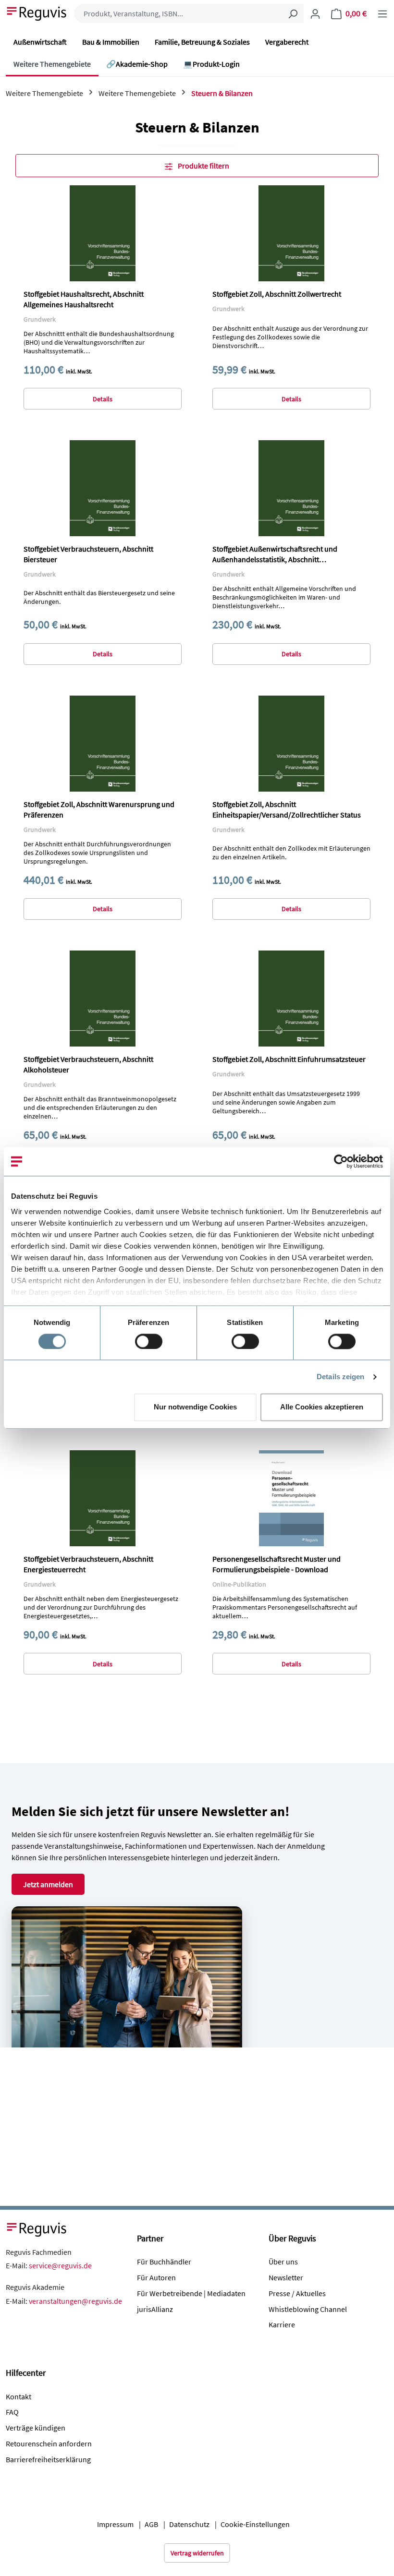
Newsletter (286, 2277)
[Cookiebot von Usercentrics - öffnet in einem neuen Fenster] (341, 1161)
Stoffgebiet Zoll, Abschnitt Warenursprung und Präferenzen (99, 809)
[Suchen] (293, 13)
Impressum (115, 2524)
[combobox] (178, 13)
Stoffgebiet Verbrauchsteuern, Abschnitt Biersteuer (88, 554)
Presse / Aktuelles (297, 2293)
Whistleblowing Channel (308, 2309)
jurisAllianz (155, 2309)
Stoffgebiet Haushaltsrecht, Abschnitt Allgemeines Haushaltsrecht (84, 299)
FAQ (12, 2412)
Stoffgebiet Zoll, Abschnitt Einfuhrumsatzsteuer (289, 1059)
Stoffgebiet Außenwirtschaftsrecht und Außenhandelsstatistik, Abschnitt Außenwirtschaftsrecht (275, 554)
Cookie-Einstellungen (255, 2524)
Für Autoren (156, 2277)
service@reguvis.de (60, 2265)
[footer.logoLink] (37, 2228)
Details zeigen (340, 1377)
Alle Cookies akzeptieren (322, 1407)
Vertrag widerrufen (197, 2553)
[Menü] (382, 13)
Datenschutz (189, 2524)
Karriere (282, 2324)
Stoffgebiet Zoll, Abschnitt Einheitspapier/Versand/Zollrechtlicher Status (287, 809)
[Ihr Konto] (315, 13)
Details (103, 399)
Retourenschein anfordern (49, 2444)
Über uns (283, 2262)
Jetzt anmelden (48, 1884)
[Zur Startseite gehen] (37, 12)
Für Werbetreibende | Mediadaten (191, 2293)
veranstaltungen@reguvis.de (75, 2301)
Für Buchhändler (164, 2262)
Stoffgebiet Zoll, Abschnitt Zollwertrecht (277, 294)
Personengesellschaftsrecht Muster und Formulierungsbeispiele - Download (277, 1564)
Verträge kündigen (36, 2428)
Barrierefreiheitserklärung (48, 2459)
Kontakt (18, 2396)
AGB (151, 2524)
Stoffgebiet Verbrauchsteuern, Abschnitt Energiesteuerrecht (88, 1564)
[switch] (149, 1341)
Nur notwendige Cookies (195, 1407)
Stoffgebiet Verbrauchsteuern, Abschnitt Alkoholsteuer (88, 1064)
